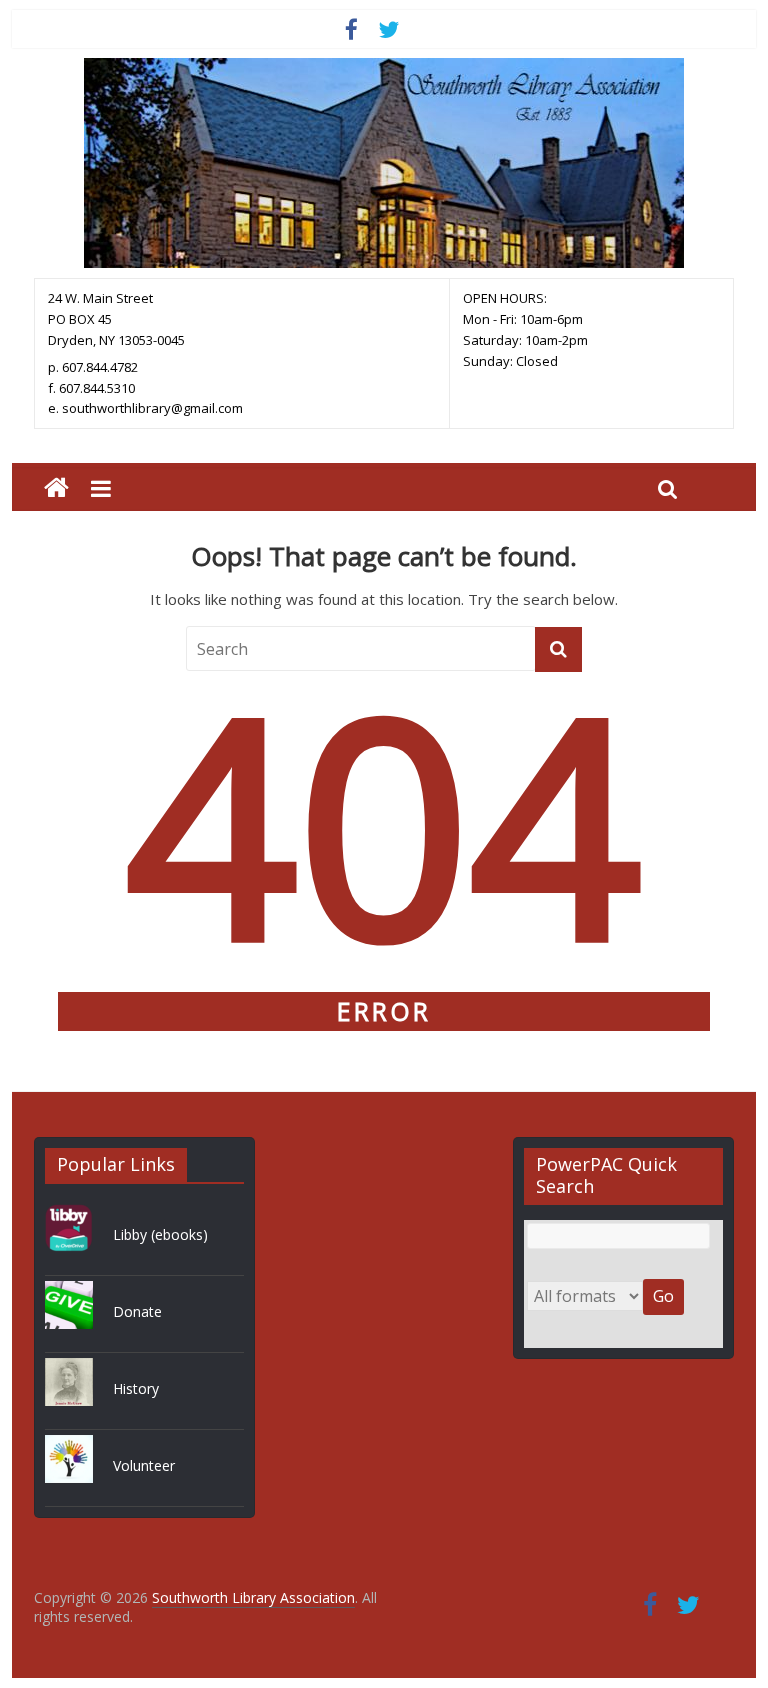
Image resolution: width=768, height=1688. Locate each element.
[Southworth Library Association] (56, 488)
